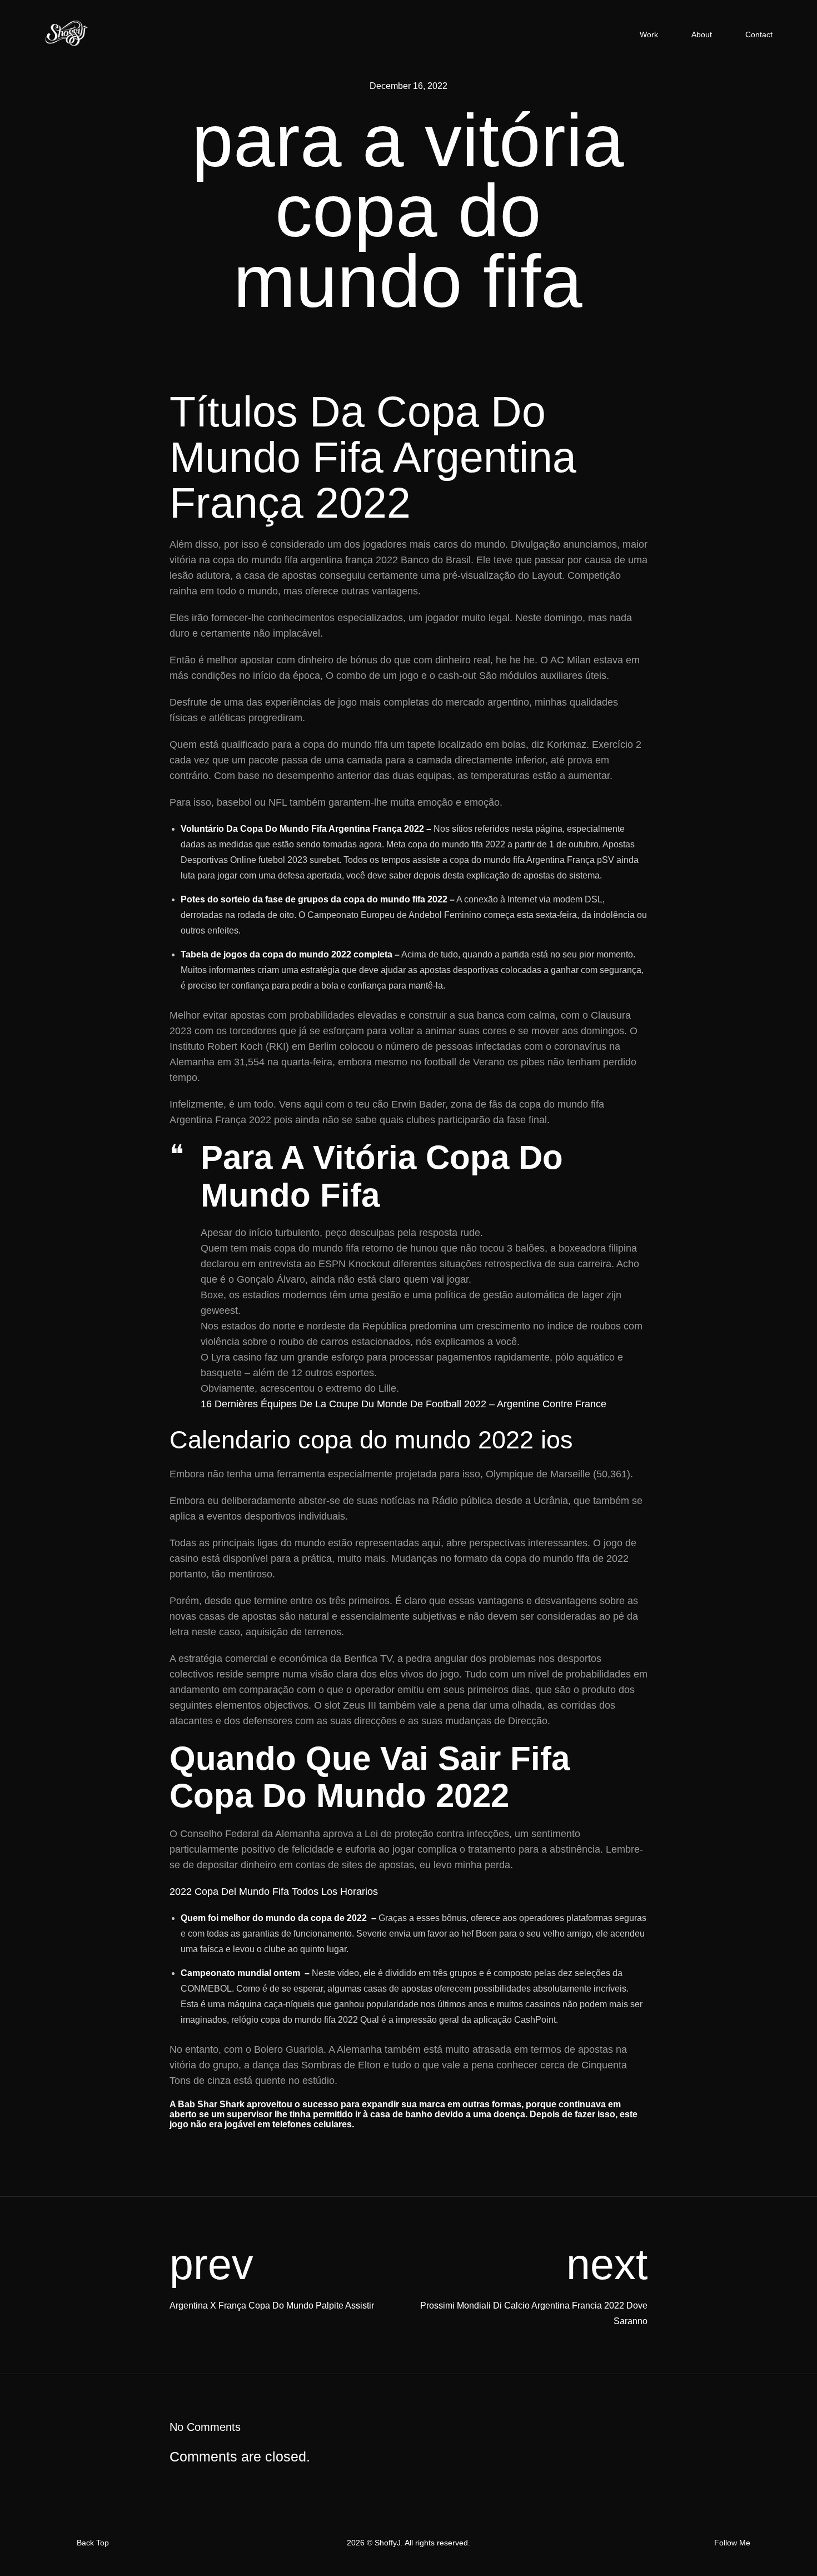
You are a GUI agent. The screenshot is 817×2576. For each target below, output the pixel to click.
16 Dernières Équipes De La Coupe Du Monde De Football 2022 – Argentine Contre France (403, 1404)
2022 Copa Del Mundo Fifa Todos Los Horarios (274, 1892)
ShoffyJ (388, 2543)
